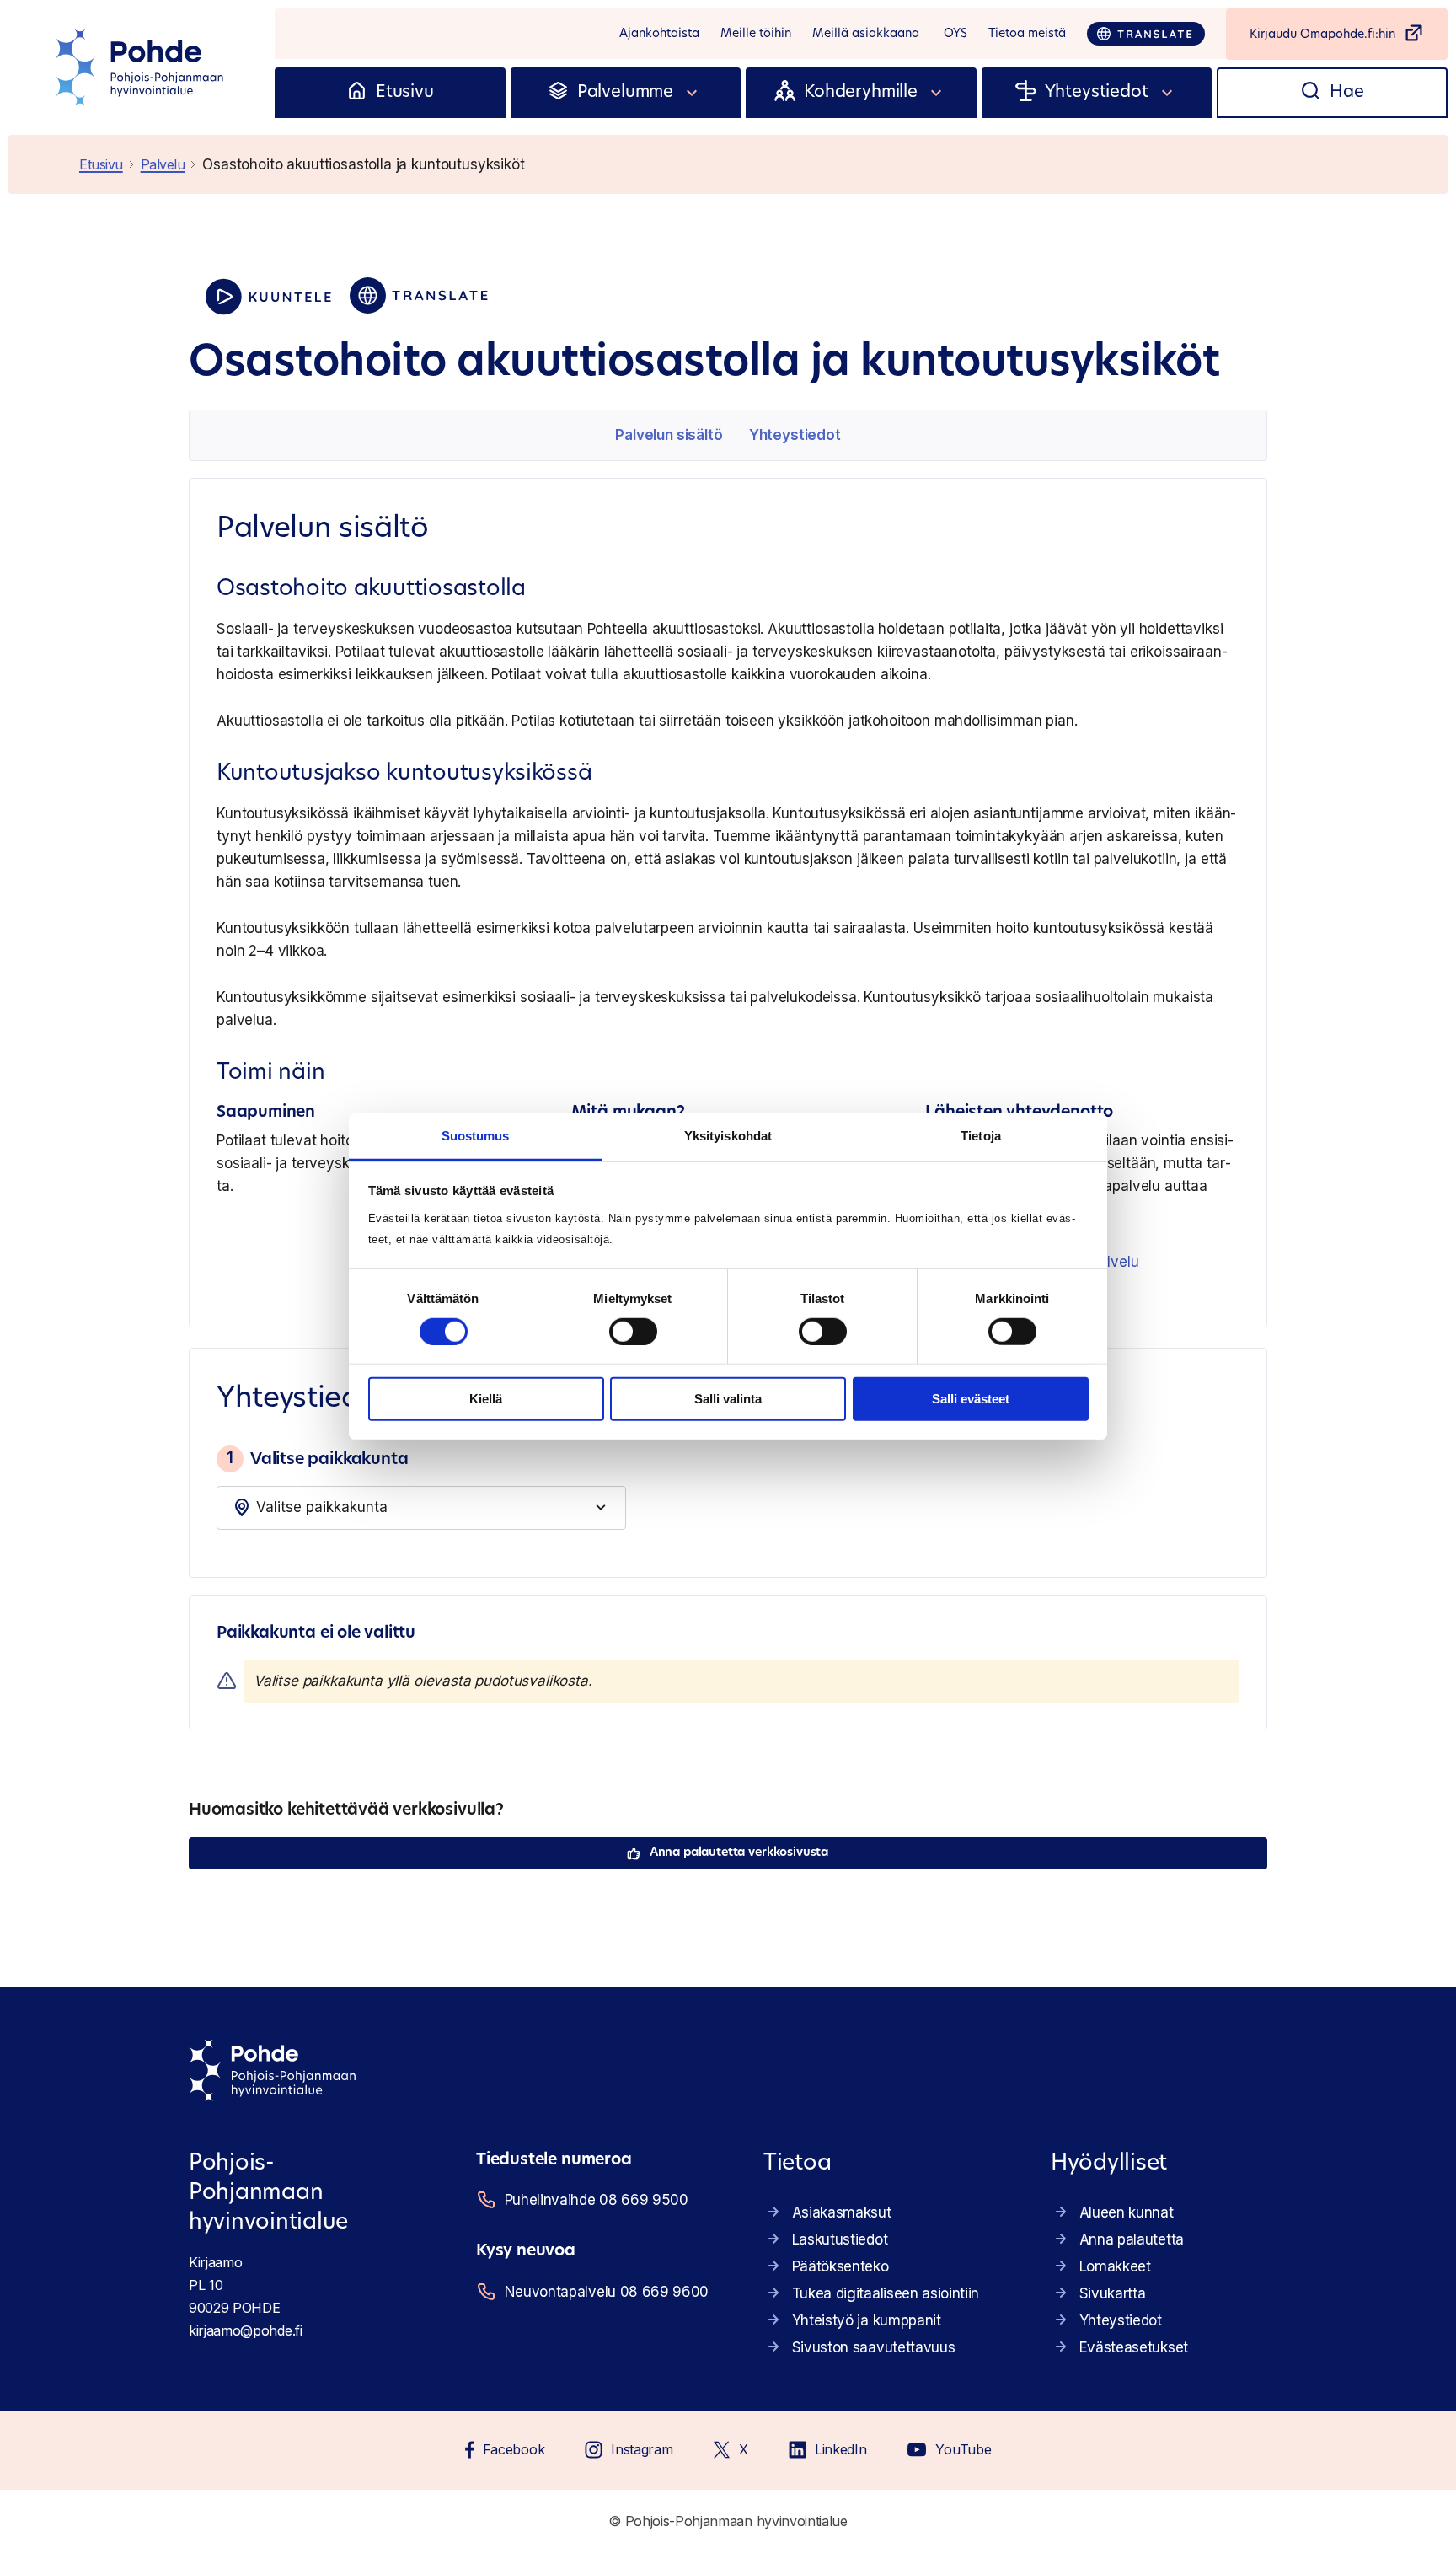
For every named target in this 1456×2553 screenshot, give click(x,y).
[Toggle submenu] (693, 93)
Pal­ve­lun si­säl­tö (669, 435)
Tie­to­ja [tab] (981, 1135)
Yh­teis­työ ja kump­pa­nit (867, 2320)
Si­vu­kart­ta (1113, 2293)
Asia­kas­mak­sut (842, 2212)
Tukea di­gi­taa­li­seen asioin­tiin (886, 2293)
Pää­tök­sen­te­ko (840, 2266)
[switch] (633, 1332)
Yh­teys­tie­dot (795, 435)
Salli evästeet (971, 1399)
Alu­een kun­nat (1127, 2212)
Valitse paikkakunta (317, 1458)
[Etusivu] (357, 93)
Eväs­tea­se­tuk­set (1134, 2347)
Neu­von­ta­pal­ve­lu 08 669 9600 (607, 2292)
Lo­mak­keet (1115, 2266)
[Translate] (1146, 34)
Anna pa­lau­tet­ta (1132, 2239)
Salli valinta (728, 1399)
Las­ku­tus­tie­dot (840, 2239)
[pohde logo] (142, 67)
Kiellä (486, 1399)
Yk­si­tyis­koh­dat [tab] (728, 1135)
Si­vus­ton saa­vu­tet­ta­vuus (874, 2347)
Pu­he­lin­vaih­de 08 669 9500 (597, 2200)
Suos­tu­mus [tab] (476, 1135)
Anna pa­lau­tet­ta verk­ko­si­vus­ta (739, 1853)
